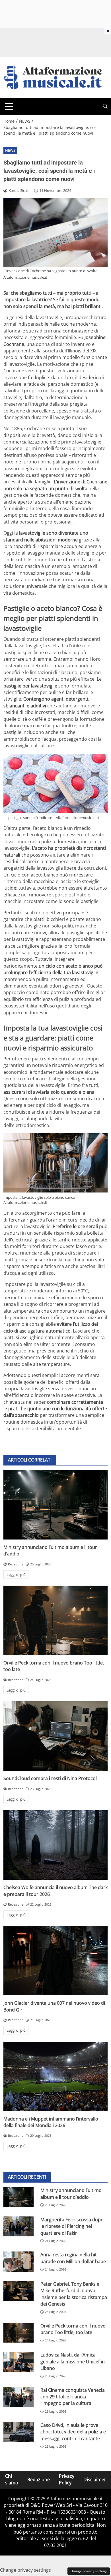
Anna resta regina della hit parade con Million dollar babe (73, 2258)
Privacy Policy (67, 2479)
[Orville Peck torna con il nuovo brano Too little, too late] (55, 1620)
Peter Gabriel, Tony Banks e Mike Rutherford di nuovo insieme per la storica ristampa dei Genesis (74, 2294)
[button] (105, 106)
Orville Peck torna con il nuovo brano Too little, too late (73, 2329)
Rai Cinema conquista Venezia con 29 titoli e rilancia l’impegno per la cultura (73, 2397)
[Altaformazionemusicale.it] (55, 77)
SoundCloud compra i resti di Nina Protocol (50, 1778)
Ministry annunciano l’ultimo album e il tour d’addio (71, 2194)
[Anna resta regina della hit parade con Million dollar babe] (18, 2262)
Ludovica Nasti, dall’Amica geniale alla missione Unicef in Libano (73, 2361)
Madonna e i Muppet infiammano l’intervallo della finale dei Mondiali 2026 (51, 2122)
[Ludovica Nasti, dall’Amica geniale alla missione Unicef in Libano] (18, 2362)
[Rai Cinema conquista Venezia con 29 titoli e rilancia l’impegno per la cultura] (18, 2397)
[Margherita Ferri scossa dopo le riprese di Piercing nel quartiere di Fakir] (18, 2227)
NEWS (10, 150)
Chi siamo (12, 2479)
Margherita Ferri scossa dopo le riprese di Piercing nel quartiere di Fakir (72, 2226)
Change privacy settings (89, 2571)
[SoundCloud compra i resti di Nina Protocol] (55, 1736)
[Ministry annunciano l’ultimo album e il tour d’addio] (55, 1505)
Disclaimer (95, 2479)
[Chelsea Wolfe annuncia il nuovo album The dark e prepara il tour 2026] (55, 1845)
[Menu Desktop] (9, 106)
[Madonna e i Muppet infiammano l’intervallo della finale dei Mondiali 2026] (55, 2076)
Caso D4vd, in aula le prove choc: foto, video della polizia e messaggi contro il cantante (73, 2432)
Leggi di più (16, 1575)
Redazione (39, 2479)
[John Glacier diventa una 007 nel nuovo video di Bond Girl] (55, 1961)
